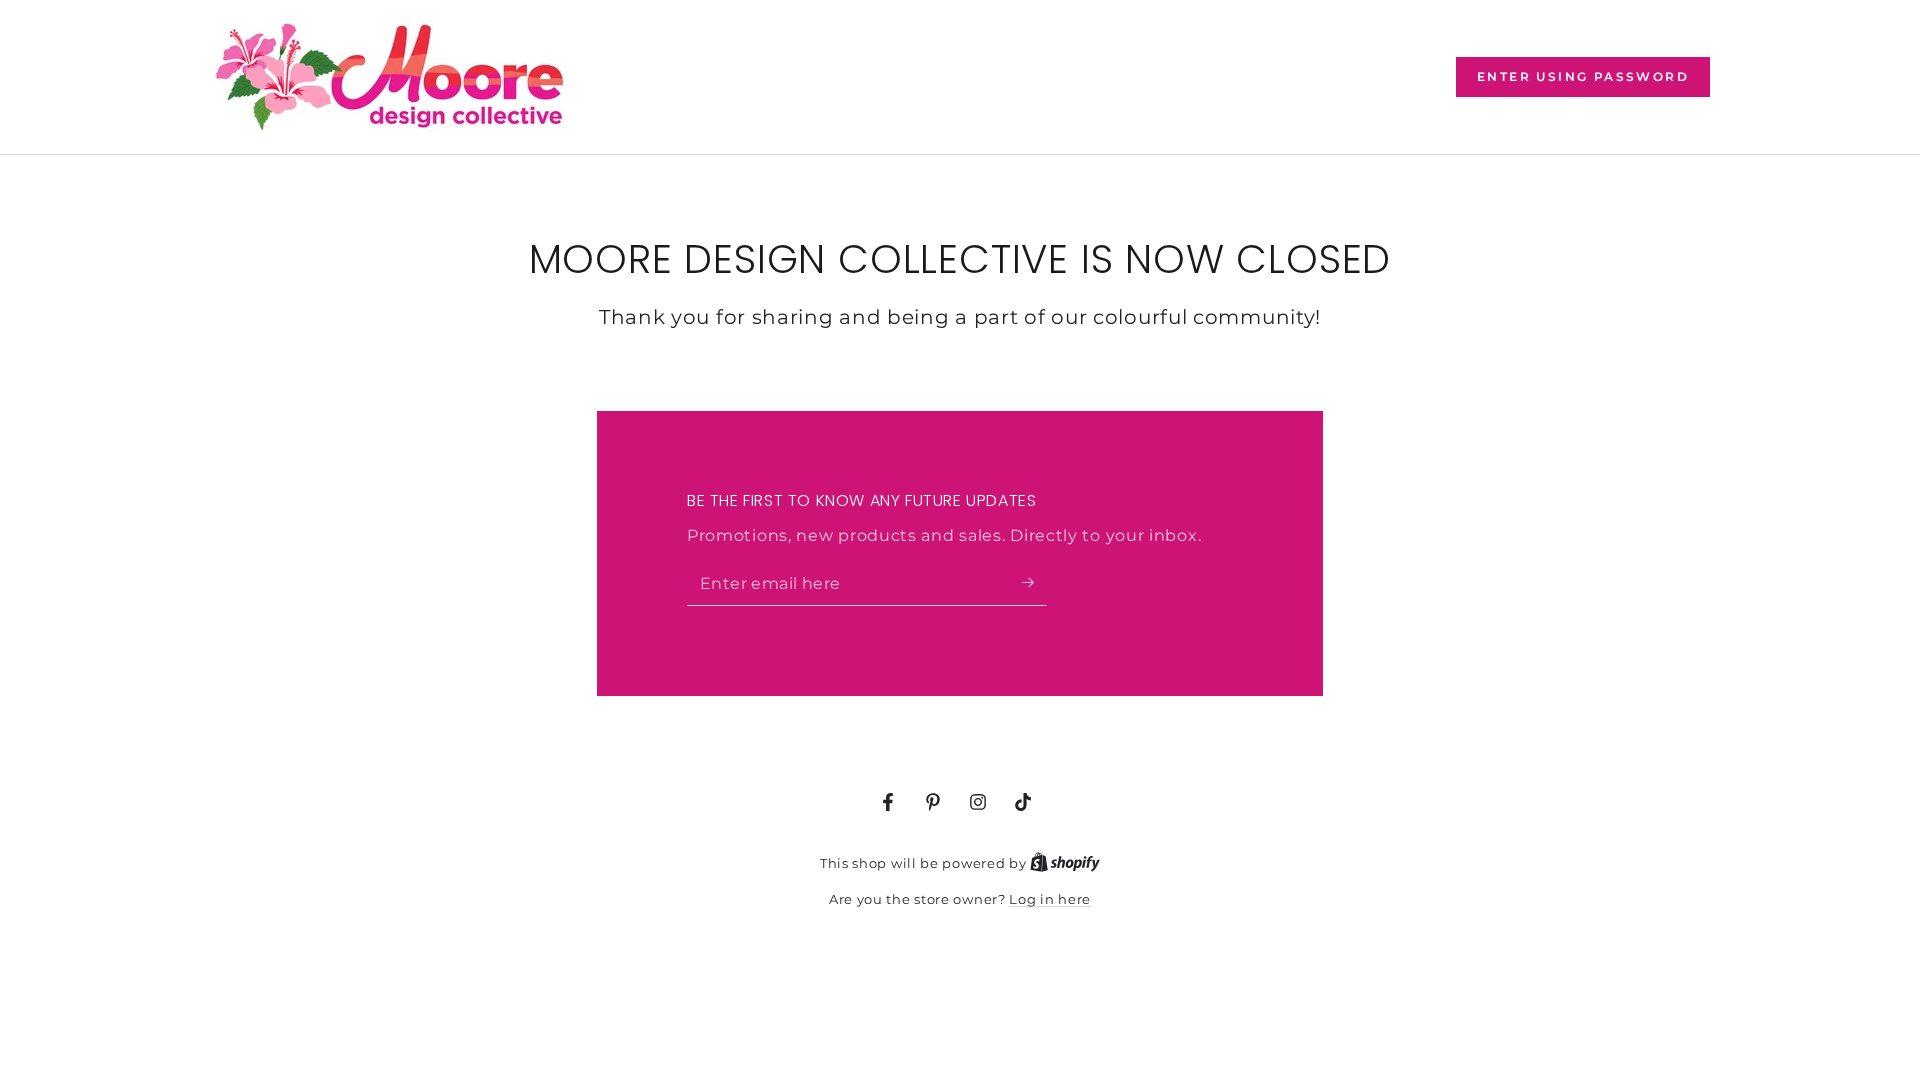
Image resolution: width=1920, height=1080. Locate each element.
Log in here (1050, 899)
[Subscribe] (1034, 583)
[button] (1583, 77)
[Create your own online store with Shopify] (1065, 863)
